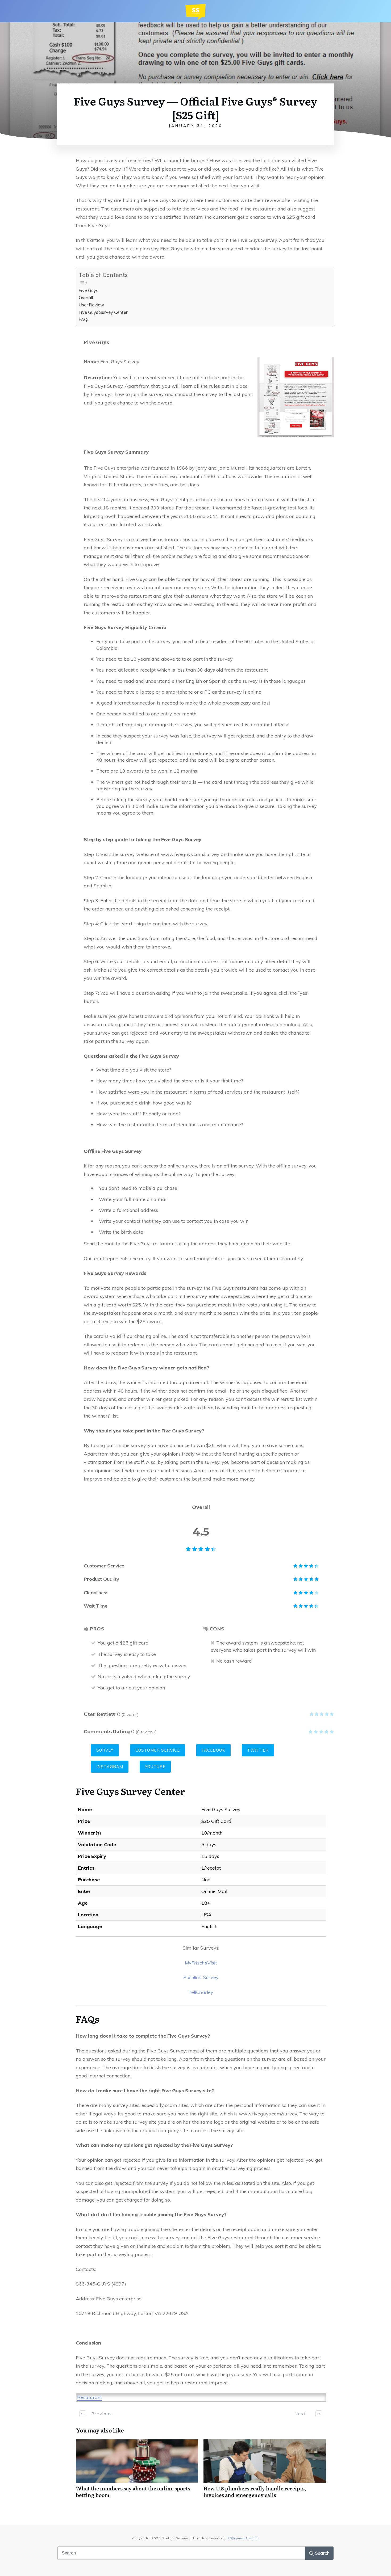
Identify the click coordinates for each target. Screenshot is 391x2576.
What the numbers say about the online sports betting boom (137, 2472)
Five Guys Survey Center (103, 312)
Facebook (213, 1750)
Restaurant (90, 2397)
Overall (86, 298)
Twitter (258, 1750)
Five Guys (88, 290)
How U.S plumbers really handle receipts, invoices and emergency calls (265, 2472)
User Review (91, 305)
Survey (105, 1750)
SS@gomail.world (243, 2538)
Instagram (110, 1767)
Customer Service (158, 1750)
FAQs (84, 319)
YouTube (155, 1767)
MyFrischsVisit (201, 1963)
